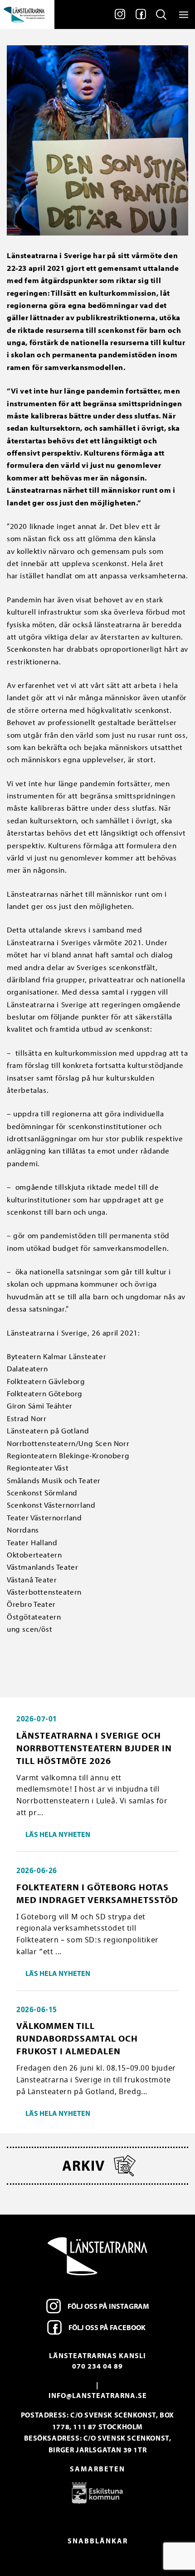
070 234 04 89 (97, 2366)
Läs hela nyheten (58, 1834)
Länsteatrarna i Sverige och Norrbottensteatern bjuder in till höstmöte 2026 (94, 1748)
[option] (97, 2493)
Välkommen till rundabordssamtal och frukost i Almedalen (77, 2038)
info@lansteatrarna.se (98, 2395)
